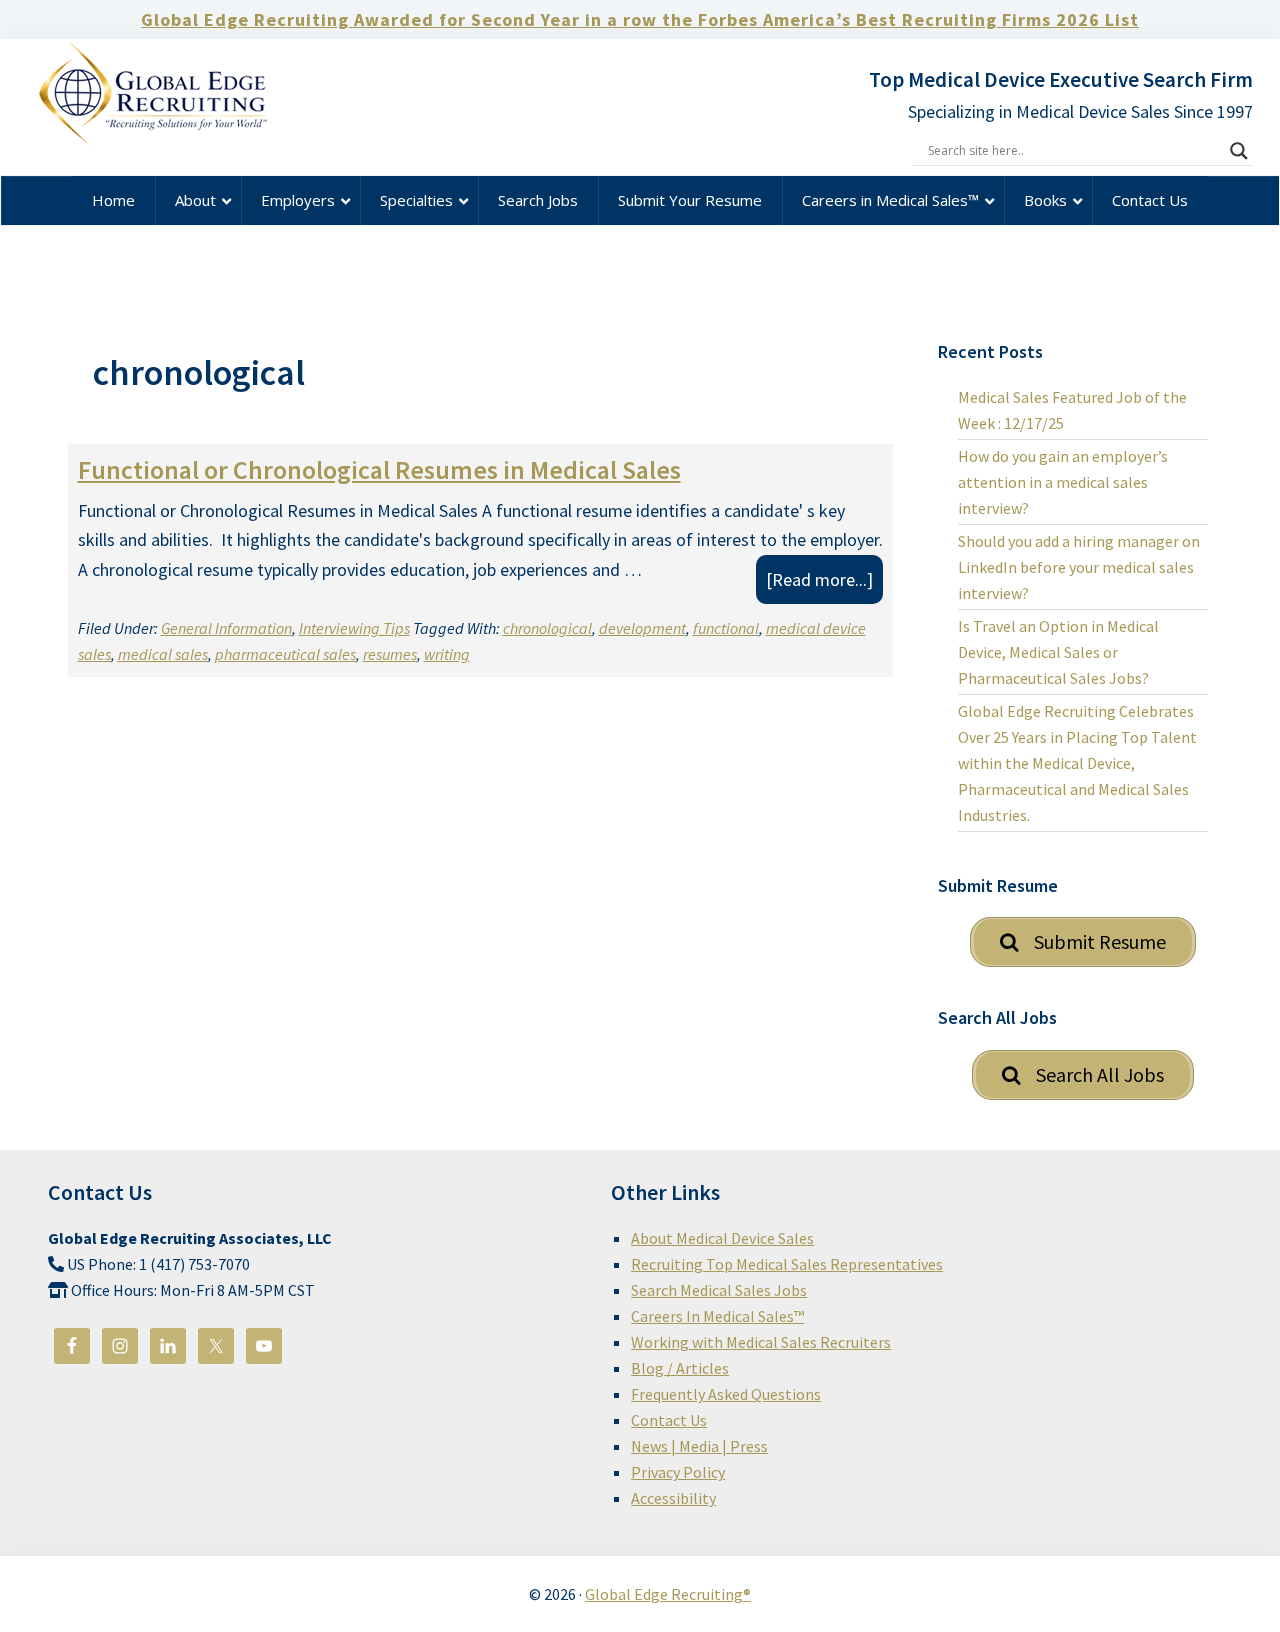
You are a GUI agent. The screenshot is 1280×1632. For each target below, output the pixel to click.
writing (447, 654)
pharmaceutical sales (285, 654)
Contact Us (669, 1420)
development (642, 628)
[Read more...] (824, 585)
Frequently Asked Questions (726, 1394)
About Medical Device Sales (722, 1238)
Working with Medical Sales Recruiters (761, 1342)
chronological (547, 628)
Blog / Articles (680, 1368)
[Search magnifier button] (1239, 151)
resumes (390, 654)
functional (726, 628)
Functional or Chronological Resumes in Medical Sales (379, 469)
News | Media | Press (699, 1446)
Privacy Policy (678, 1472)
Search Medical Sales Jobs (719, 1290)
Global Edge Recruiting (178, 99)
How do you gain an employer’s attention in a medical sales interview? (1063, 482)
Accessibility (673, 1498)
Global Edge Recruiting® (668, 1594)
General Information (226, 628)
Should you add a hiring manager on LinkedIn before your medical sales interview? (1079, 567)
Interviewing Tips (354, 628)
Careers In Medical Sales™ (717, 1316)
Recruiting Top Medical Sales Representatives (787, 1264)
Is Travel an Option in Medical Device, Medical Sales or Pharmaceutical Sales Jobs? (1058, 652)
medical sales (163, 654)
